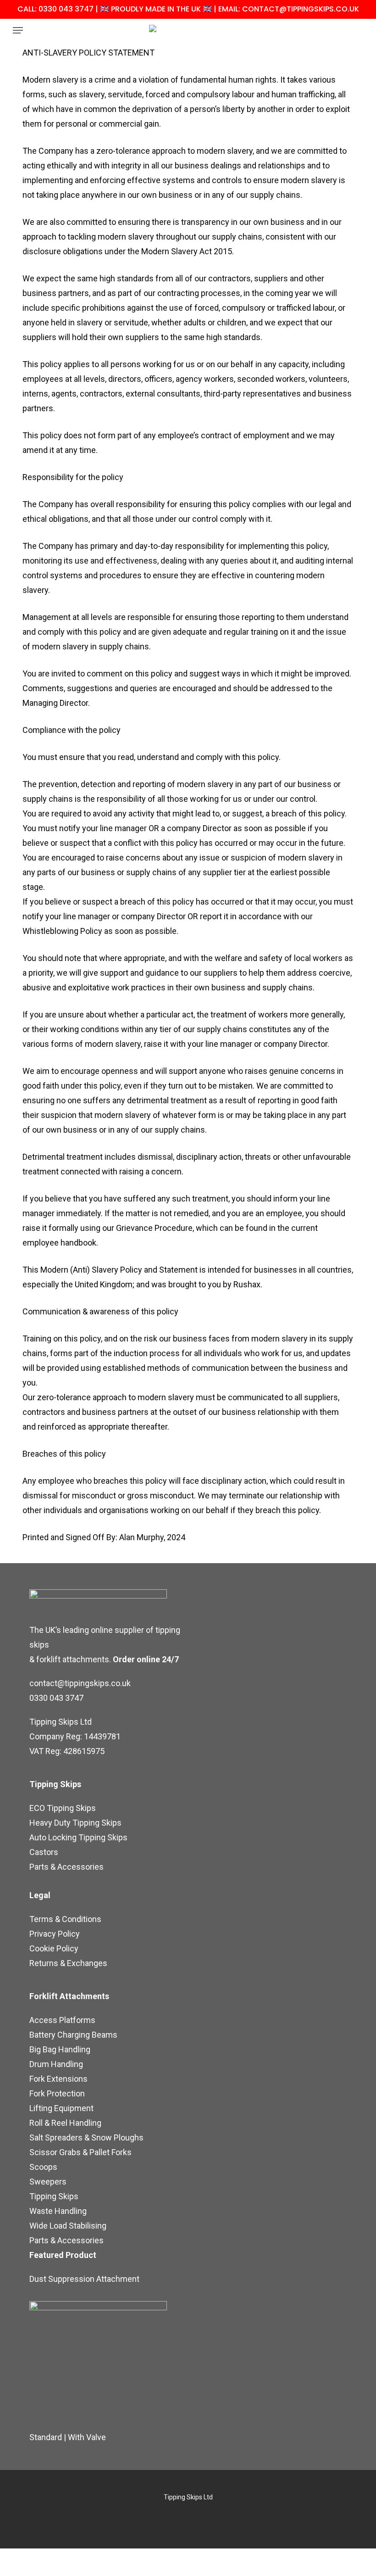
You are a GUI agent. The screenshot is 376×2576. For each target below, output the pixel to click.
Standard (46, 2437)
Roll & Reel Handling (65, 2123)
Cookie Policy (54, 1948)
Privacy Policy (55, 1934)
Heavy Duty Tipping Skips (75, 1823)
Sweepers (48, 2182)
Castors (44, 1852)
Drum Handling (56, 2064)
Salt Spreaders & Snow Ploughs (86, 2137)
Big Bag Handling (60, 2049)
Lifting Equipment (61, 2108)
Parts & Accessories (66, 1867)
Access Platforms (62, 2020)
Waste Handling (58, 2211)
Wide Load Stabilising (68, 2226)
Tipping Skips (54, 2196)
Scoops (43, 2167)
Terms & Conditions (65, 1919)
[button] (18, 30)
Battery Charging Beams (73, 2035)
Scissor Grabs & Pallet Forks (80, 2152)
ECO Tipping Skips (63, 1808)
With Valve (87, 2437)
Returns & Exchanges (68, 1963)
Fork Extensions (58, 2079)
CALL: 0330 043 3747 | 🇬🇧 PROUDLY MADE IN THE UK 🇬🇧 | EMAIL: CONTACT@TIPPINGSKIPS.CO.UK (188, 9)
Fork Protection (57, 2093)
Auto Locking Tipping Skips (78, 1837)
